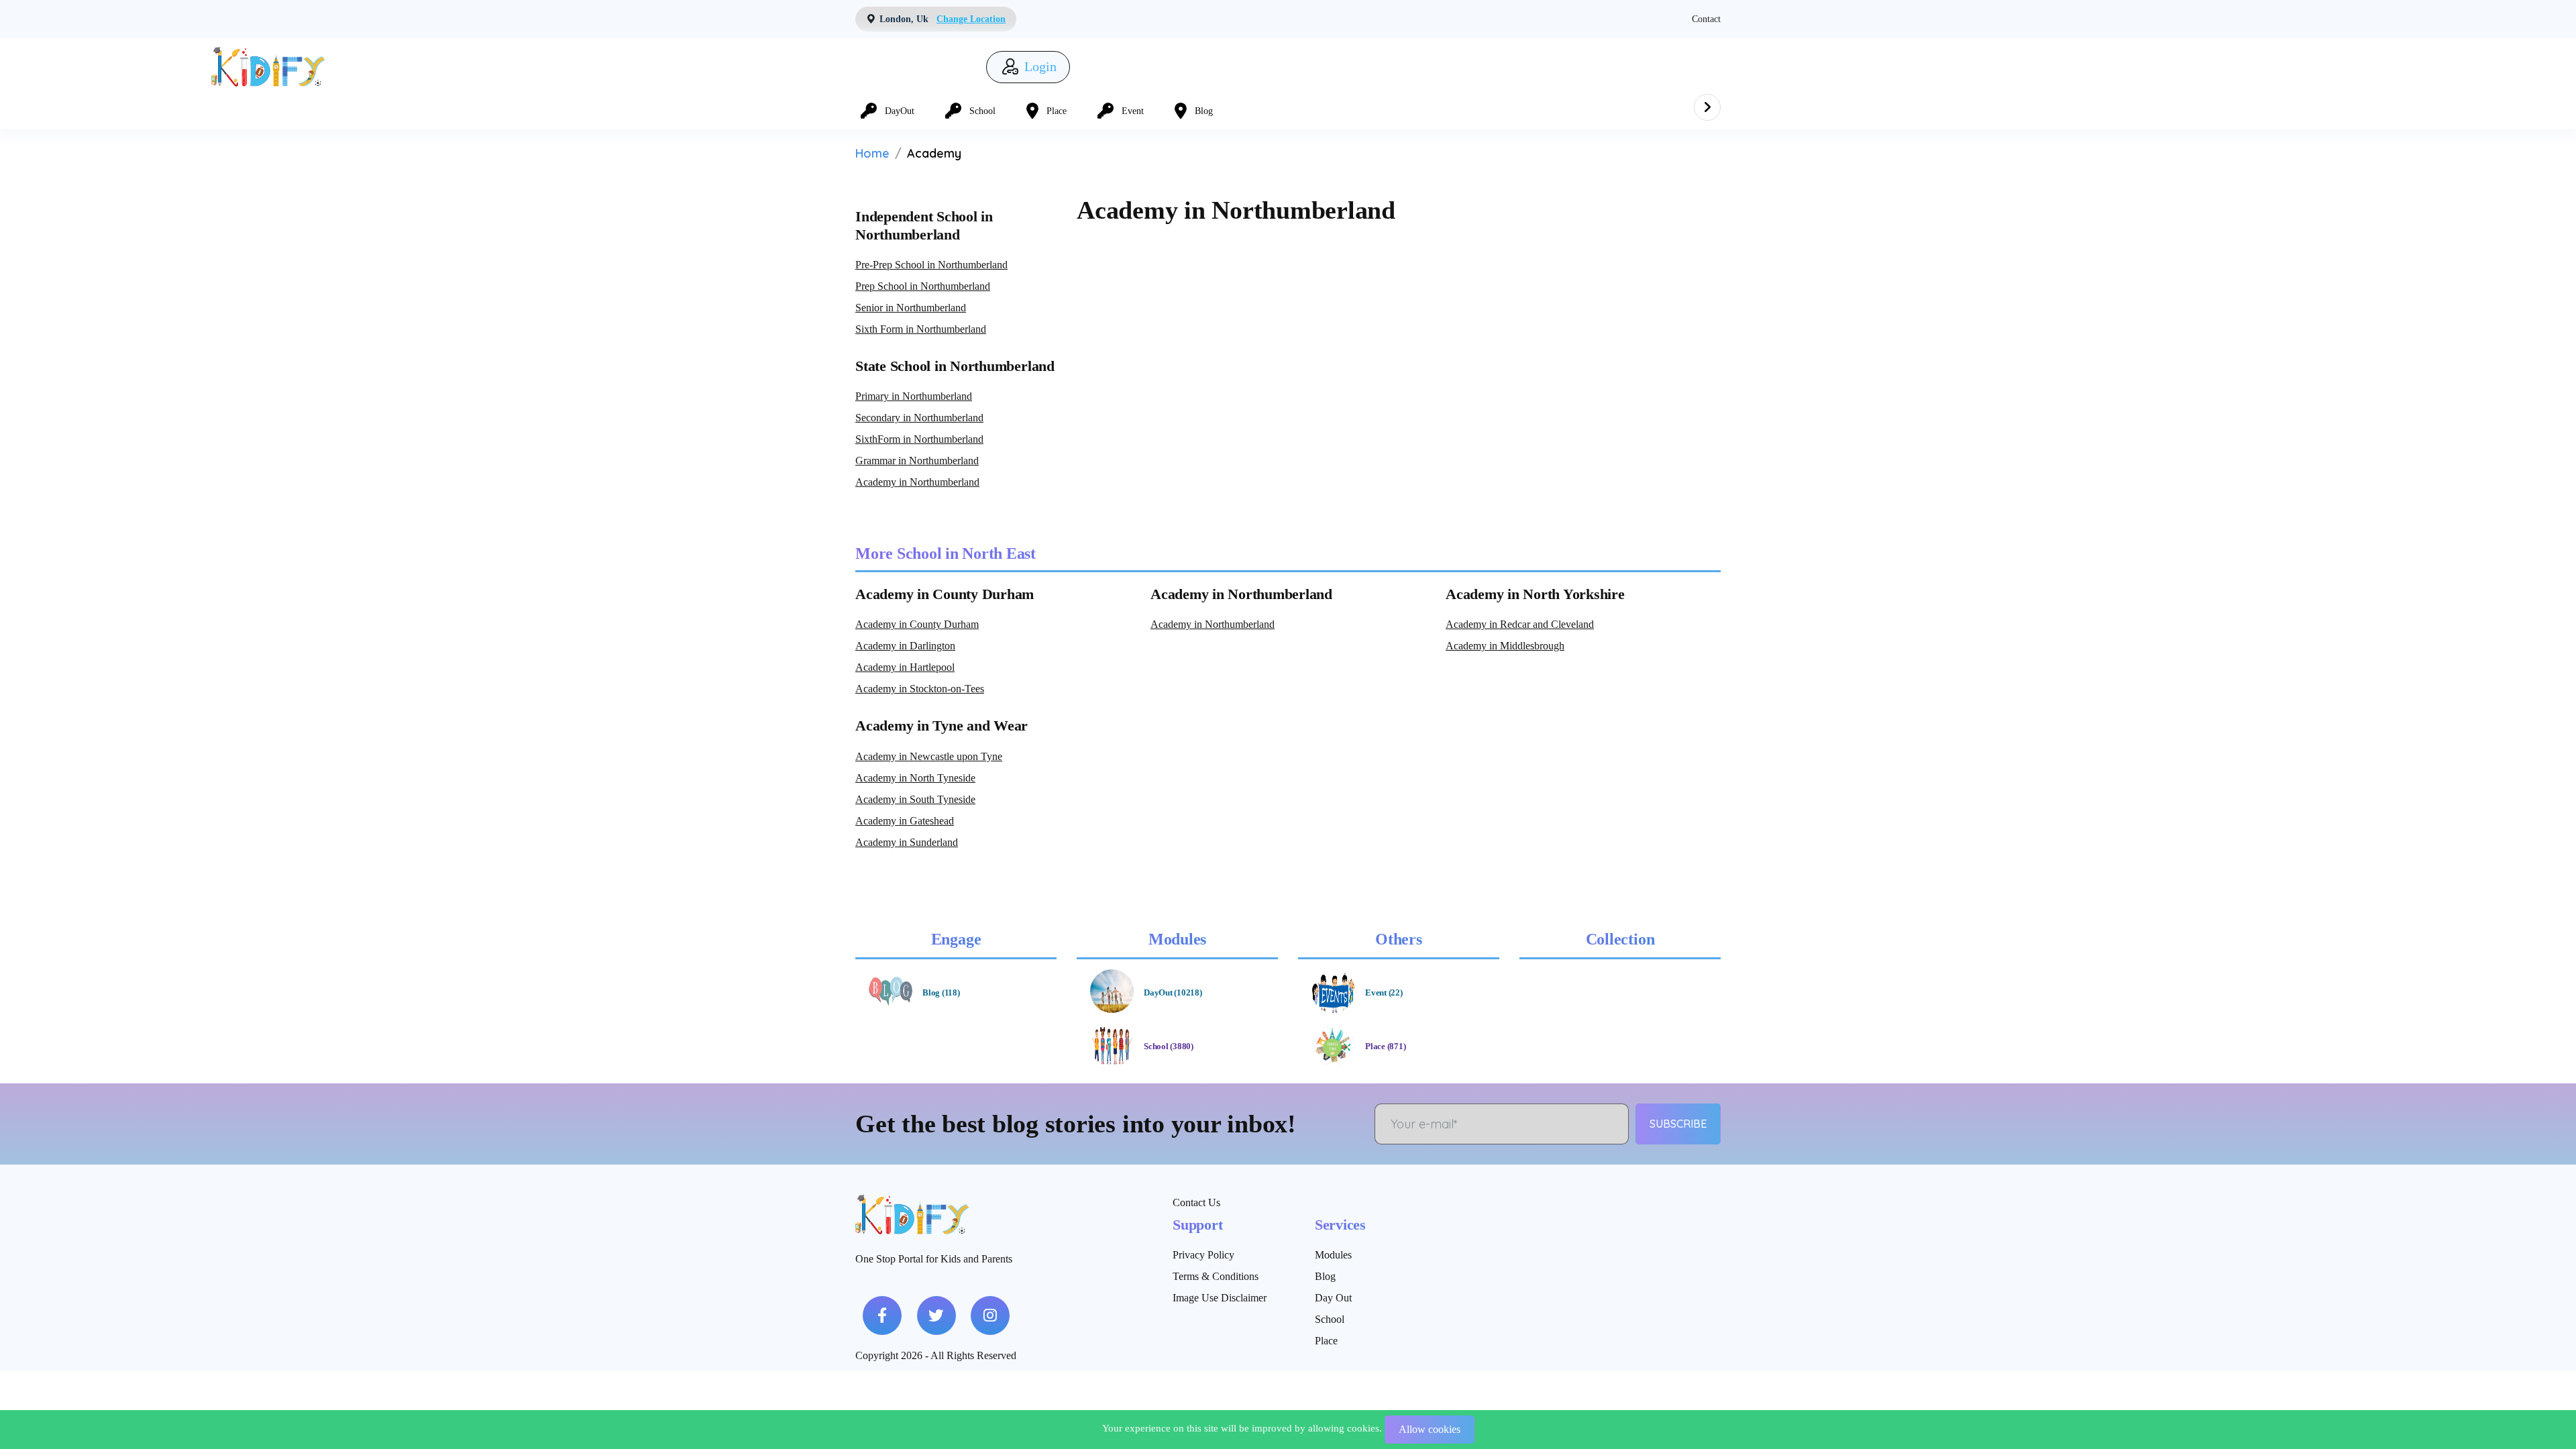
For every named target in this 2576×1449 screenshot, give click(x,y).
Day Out (1333, 1298)
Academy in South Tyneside (915, 799)
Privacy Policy (1203, 1255)
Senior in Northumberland (911, 308)
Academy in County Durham (945, 594)
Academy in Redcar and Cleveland (1520, 624)
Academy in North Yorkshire (1535, 594)
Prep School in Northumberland (923, 286)
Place (1326, 1341)
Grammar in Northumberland (917, 461)
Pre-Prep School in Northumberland (931, 265)
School (1330, 1319)
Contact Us (1196, 1202)
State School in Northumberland (955, 366)
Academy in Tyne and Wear (942, 726)
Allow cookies (1430, 1429)
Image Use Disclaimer (1220, 1298)
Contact (1706, 19)
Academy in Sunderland (907, 842)
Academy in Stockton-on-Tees (920, 689)
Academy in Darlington (905, 646)
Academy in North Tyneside (915, 778)
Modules (1333, 1255)
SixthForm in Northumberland (919, 439)
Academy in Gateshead (905, 821)
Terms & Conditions (1216, 1276)
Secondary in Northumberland (919, 418)
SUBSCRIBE (1678, 1124)
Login (1039, 67)
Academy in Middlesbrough (1505, 646)
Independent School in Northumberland (924, 225)
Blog (1325, 1276)
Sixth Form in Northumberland (921, 329)
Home (872, 153)
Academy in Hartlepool (905, 667)
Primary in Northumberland (914, 396)
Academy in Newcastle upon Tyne (929, 756)
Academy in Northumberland (917, 482)
